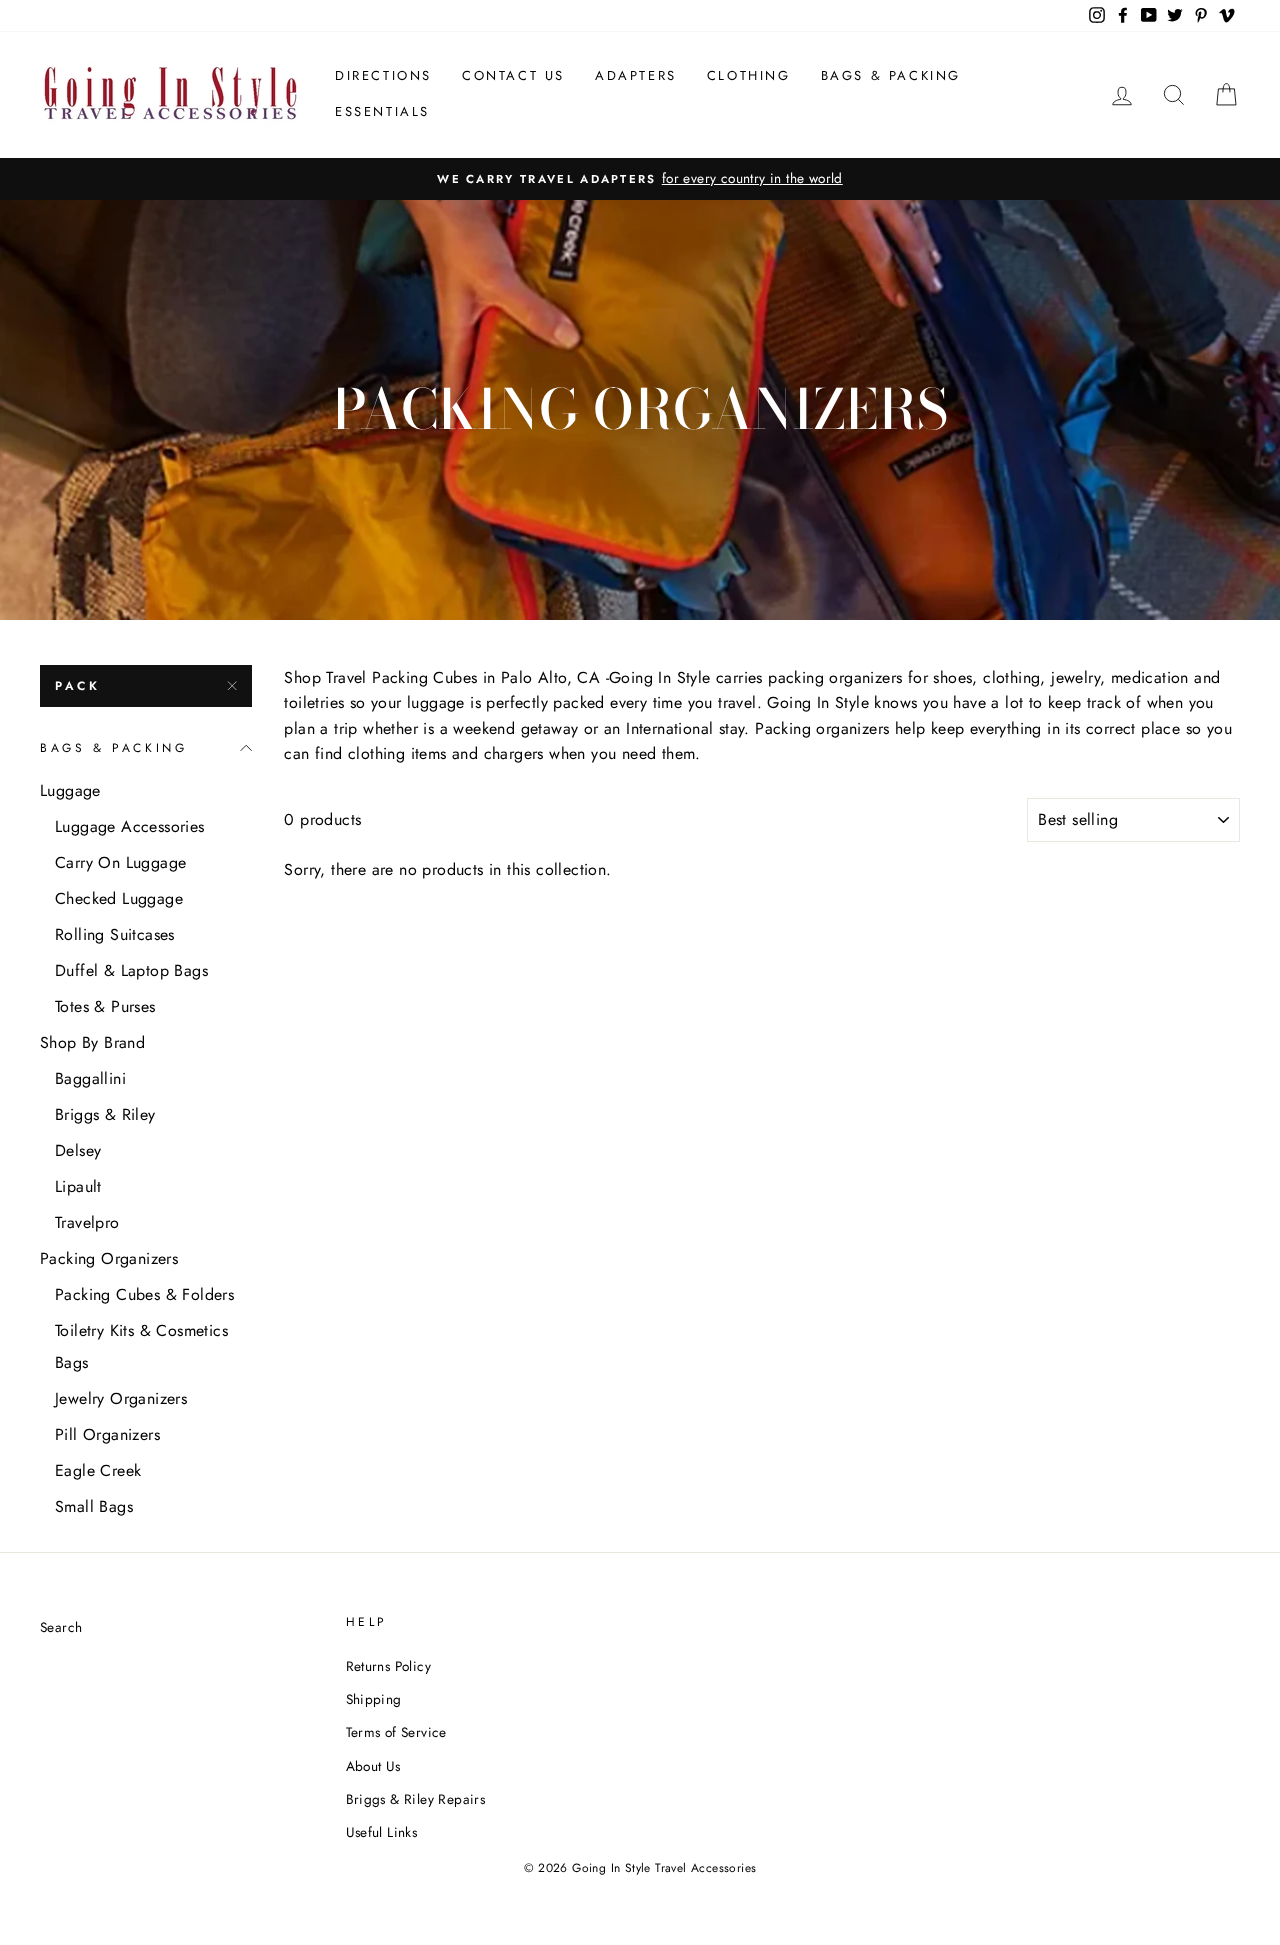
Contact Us (513, 75)
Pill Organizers (107, 1434)
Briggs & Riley (105, 1114)
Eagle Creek (98, 1470)
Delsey (78, 1150)
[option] (640, 179)
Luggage (70, 790)
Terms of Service (396, 1732)
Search (61, 1627)
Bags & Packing (891, 75)
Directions (383, 75)
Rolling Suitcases (115, 934)
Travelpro (87, 1222)
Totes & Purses (105, 1006)
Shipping (374, 1699)
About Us (373, 1766)
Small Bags (94, 1506)
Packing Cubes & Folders (144, 1294)
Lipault (78, 1186)
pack (77, 686)
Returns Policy (389, 1666)
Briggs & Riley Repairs (416, 1799)
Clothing (749, 75)
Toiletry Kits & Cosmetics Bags (141, 1346)
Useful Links (382, 1832)
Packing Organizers (109, 1258)
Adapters (636, 75)
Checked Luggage (119, 898)
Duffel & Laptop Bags (131, 970)
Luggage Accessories (130, 826)
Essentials (382, 111)
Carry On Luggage (120, 862)
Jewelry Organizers (121, 1398)
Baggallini (90, 1078)
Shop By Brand (92, 1042)
